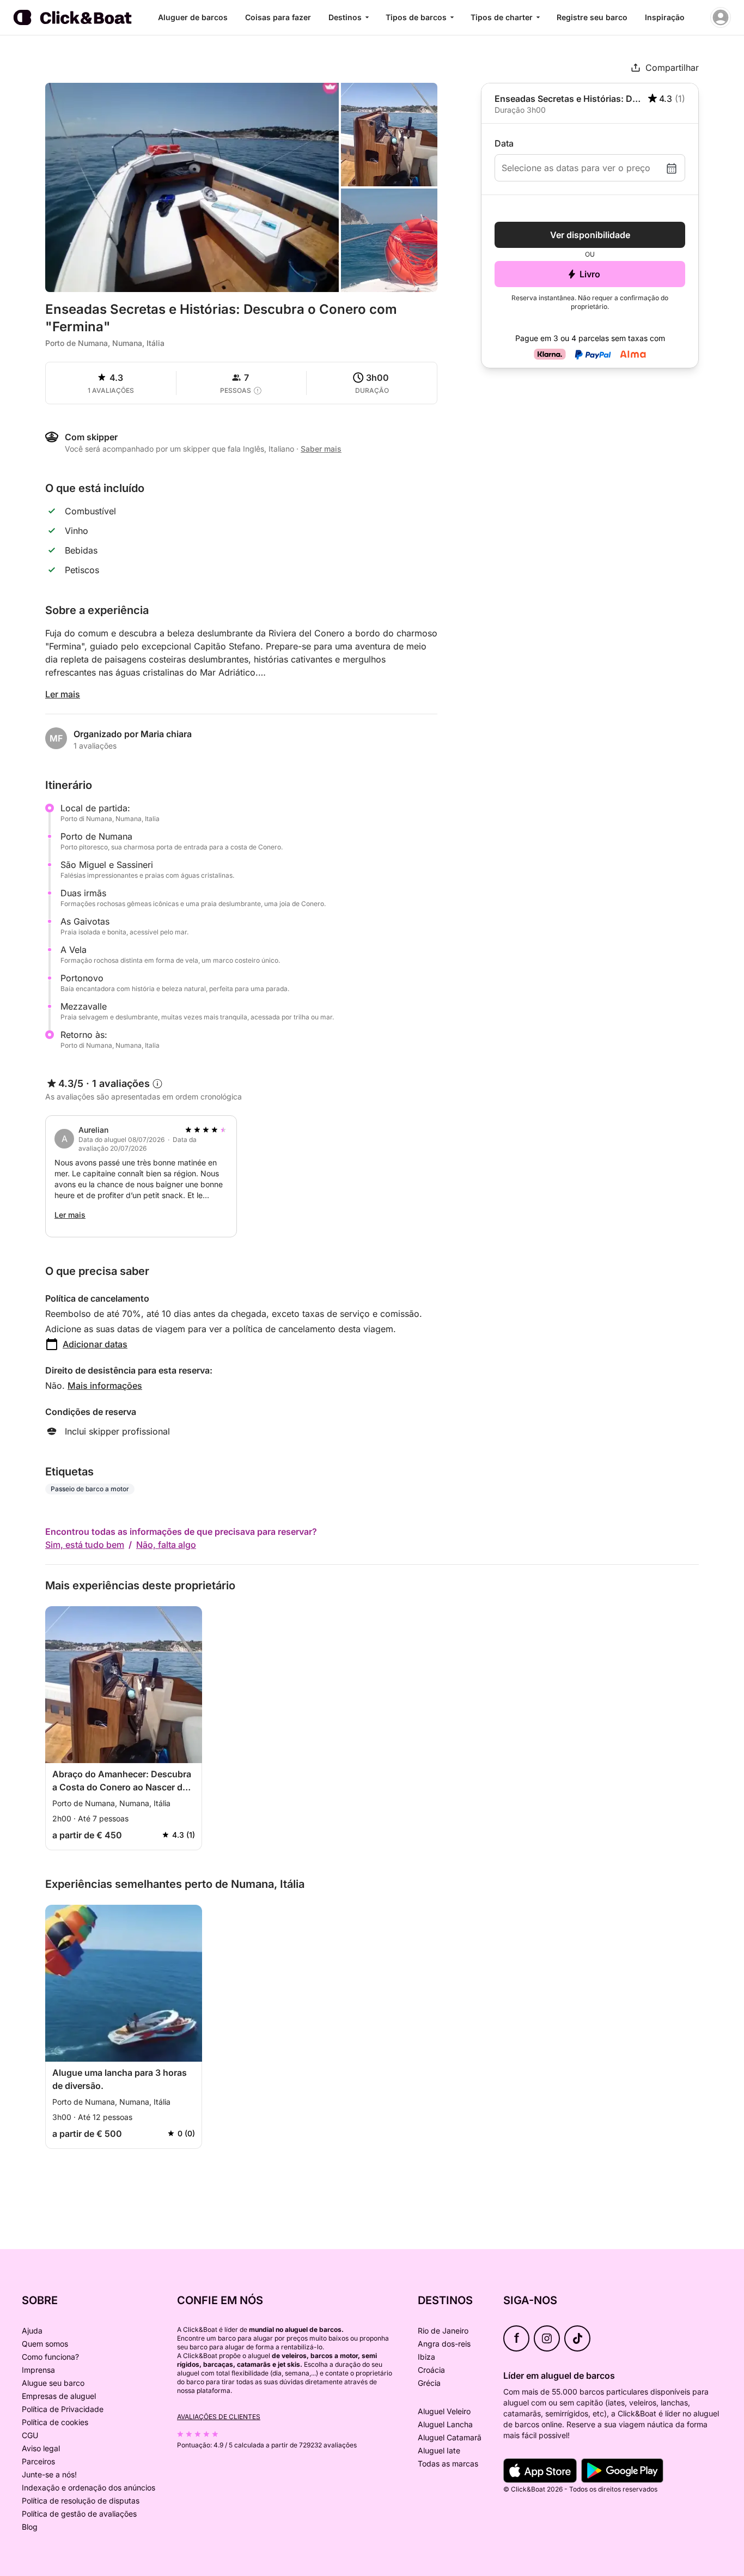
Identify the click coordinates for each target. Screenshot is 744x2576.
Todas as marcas (448, 2463)
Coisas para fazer (278, 17)
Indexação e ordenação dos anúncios (89, 2487)
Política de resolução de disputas (81, 2501)
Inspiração (665, 17)
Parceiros (38, 2461)
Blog (30, 2527)
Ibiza (426, 2357)
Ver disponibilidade (590, 235)
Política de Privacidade (63, 2409)
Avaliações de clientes (219, 2417)
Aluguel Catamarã (450, 2437)
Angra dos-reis (444, 2344)
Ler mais (63, 694)
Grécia (429, 2383)
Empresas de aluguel (59, 2396)
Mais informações (105, 1386)
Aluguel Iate (439, 2450)
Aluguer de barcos (193, 17)
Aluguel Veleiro (444, 2411)
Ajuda (32, 2331)
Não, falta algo (166, 1545)
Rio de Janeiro (443, 2331)
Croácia (431, 2370)
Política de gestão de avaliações (79, 2514)
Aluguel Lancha (445, 2424)
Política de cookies (55, 2422)
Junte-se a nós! (49, 2474)
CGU (30, 2435)
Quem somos (45, 2344)
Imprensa (38, 2370)
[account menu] (721, 17)
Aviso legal (41, 2448)
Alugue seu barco (53, 2383)
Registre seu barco (592, 17)
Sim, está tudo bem (85, 1545)
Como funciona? (50, 2357)
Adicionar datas (95, 1344)
